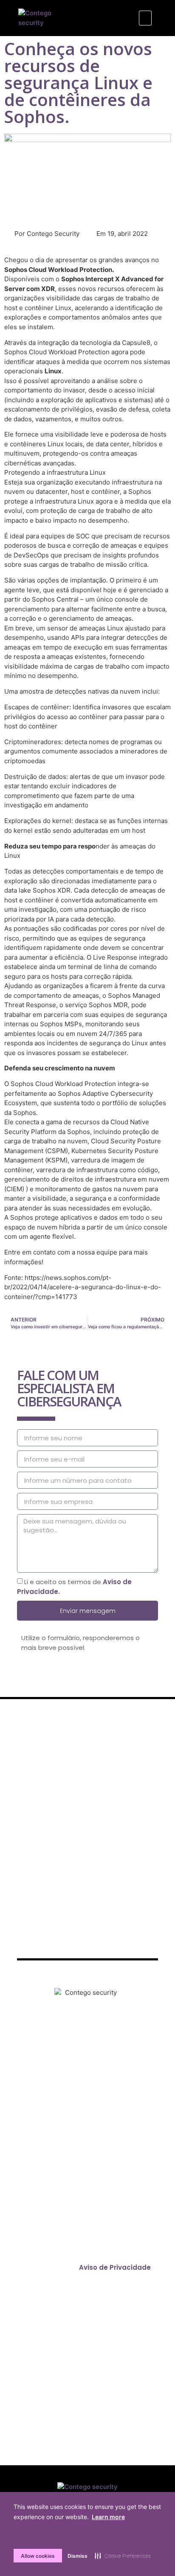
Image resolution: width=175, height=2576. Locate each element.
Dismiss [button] (78, 2556)
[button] (145, 18)
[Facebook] (53, 2061)
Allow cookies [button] (38, 2556)
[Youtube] (123, 2061)
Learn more (108, 2517)
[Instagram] (76, 2061)
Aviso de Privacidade (115, 2267)
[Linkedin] (99, 2061)
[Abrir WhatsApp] (154, 2555)
